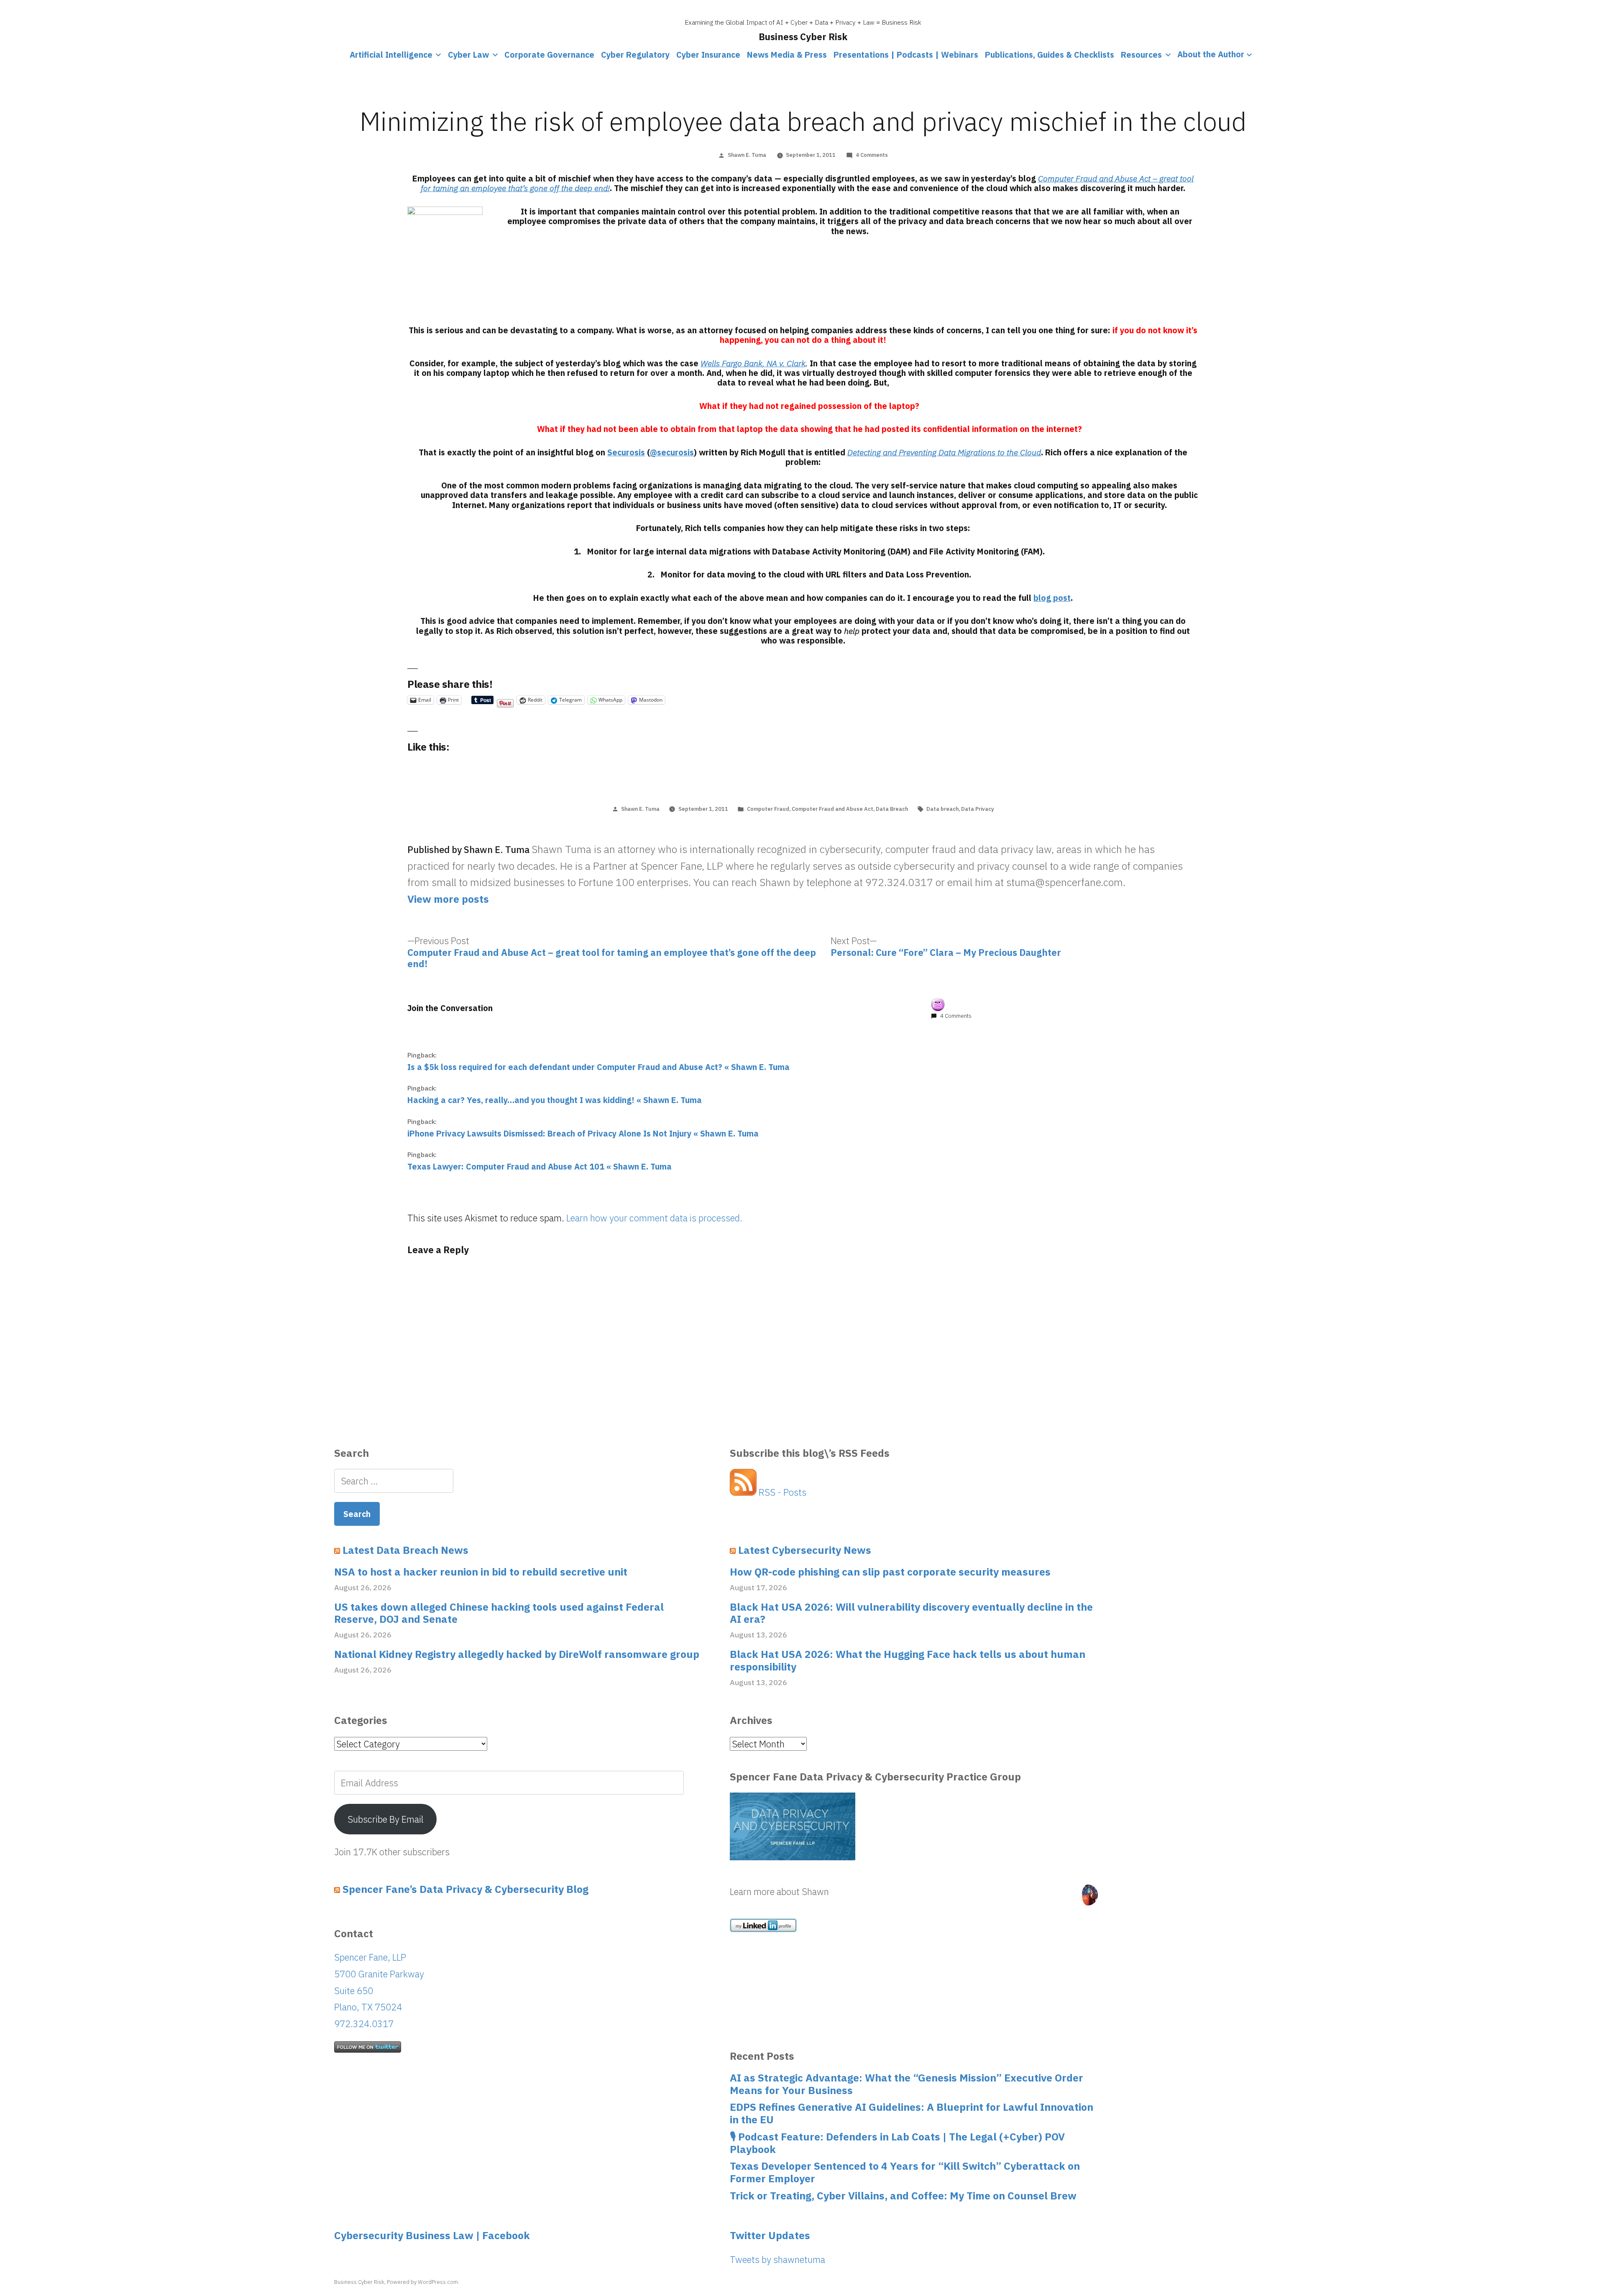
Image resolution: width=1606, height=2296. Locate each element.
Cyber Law (468, 55)
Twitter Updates (770, 2235)
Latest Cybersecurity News (805, 1550)
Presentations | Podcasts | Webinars (906, 55)
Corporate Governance (549, 55)
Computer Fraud (768, 809)
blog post (1052, 598)
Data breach (942, 809)
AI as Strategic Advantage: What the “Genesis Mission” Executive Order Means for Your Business (907, 2084)
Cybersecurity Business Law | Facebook (432, 2235)
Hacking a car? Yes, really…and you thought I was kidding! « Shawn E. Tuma (555, 1100)
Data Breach (892, 809)
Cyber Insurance (708, 55)
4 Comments (872, 155)
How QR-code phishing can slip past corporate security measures (890, 1572)
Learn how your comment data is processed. (654, 1218)
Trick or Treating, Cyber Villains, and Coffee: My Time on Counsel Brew (903, 2196)
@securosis (672, 452)
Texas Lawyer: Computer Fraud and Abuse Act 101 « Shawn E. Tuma (540, 1166)
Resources (1141, 55)
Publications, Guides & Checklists (1050, 55)
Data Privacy (978, 809)
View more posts (448, 899)
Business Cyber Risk (803, 37)
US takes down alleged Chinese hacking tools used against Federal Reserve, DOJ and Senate (499, 1613)
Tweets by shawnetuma (777, 2259)
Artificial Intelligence (391, 55)
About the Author (1211, 55)
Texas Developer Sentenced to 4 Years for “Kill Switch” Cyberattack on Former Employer (905, 2172)
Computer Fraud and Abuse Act (832, 809)
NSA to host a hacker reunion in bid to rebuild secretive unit (481, 1572)
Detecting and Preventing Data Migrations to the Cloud (944, 452)
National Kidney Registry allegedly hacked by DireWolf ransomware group (517, 1655)
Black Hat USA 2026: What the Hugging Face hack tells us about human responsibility (908, 1661)
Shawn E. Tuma (747, 155)
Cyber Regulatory (635, 55)
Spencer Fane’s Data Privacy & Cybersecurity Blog (465, 1889)
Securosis (626, 452)
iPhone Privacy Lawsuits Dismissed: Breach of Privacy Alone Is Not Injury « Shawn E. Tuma (583, 1133)
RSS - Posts (781, 1492)
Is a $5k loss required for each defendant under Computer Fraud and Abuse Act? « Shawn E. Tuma (598, 1067)
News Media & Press (787, 55)
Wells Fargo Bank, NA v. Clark (753, 363)
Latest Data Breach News (405, 1550)
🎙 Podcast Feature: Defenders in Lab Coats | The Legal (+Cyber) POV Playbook (897, 2143)
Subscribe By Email (386, 1819)
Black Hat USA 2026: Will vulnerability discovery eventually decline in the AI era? (911, 1613)
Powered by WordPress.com (422, 2282)
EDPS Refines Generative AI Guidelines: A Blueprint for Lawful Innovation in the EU (912, 2113)
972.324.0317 (364, 2024)
